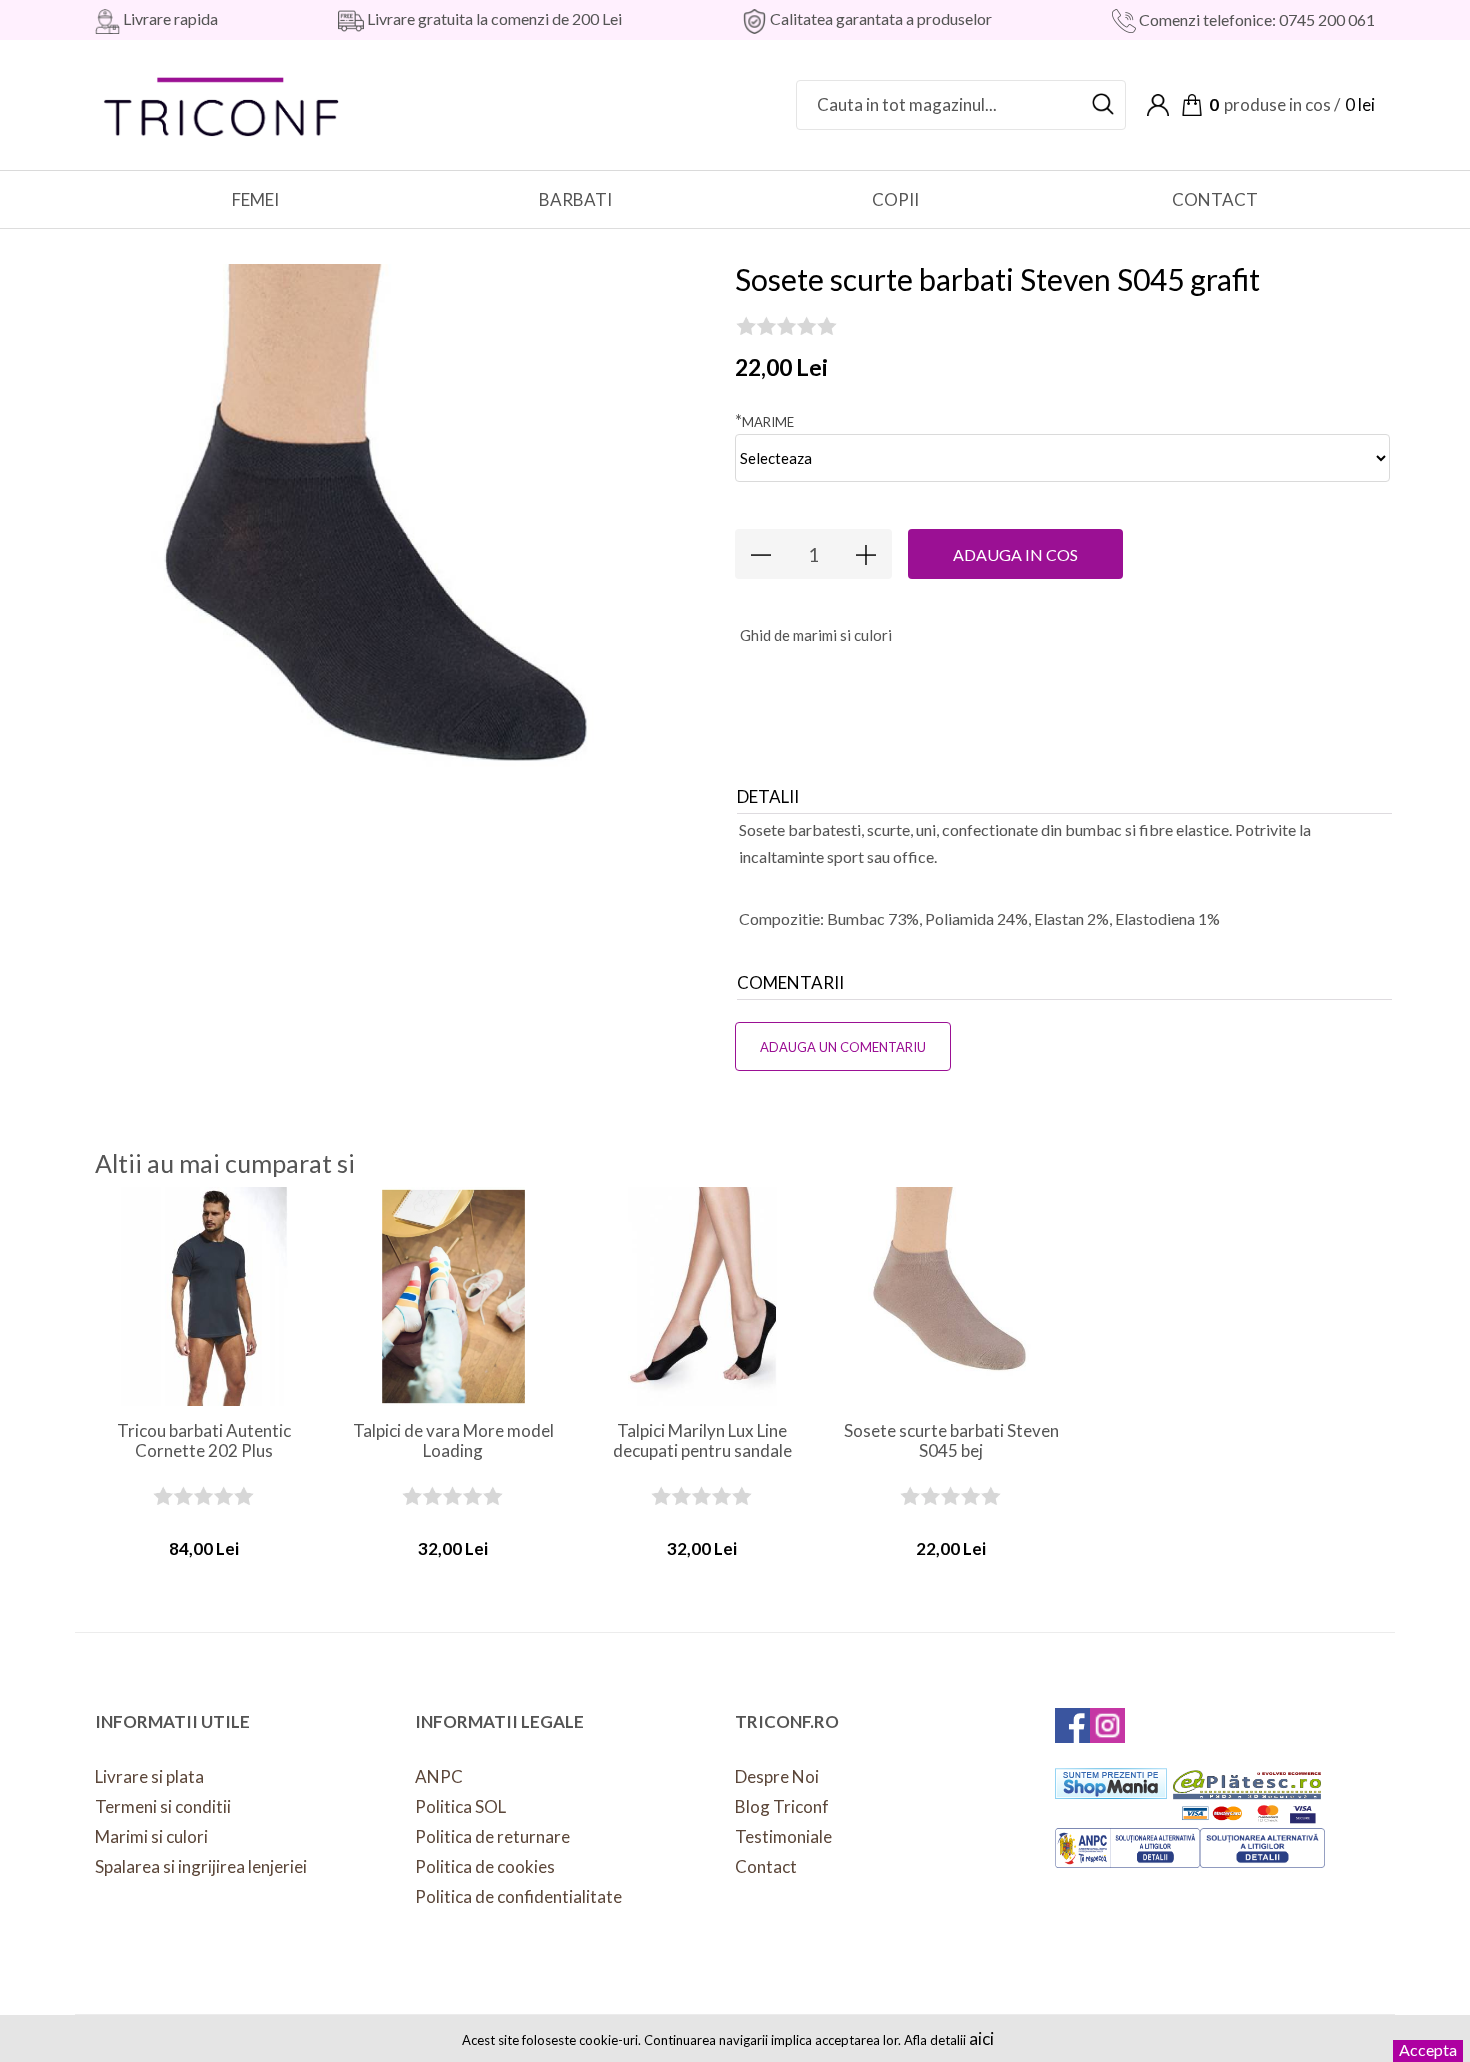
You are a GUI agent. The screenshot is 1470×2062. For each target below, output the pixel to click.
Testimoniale (783, 1836)
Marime (764, 420)
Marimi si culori (151, 1836)
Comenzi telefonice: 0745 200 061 (1255, 19)
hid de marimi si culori (816, 635)
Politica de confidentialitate (518, 1896)
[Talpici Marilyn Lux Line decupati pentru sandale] (702, 1296)
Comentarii (790, 982)
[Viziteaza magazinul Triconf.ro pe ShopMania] (1111, 1783)
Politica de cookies (485, 1866)
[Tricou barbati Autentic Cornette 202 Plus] (204, 1296)
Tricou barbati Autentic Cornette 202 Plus (204, 1441)
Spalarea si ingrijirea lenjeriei (201, 1866)
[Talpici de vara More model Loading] (453, 1296)
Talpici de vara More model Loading (453, 1441)
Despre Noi (777, 1776)
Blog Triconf (782, 1806)
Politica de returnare (492, 1836)
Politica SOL (460, 1806)
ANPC (439, 1776)
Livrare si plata (149, 1776)
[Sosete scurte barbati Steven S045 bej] (951, 1296)
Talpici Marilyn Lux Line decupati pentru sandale (702, 1441)
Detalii (768, 796)
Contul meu (1158, 105)
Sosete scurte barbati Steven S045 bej (951, 1441)
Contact (766, 1866)
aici (981, 2038)
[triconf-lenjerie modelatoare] (223, 102)
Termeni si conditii (163, 1806)
